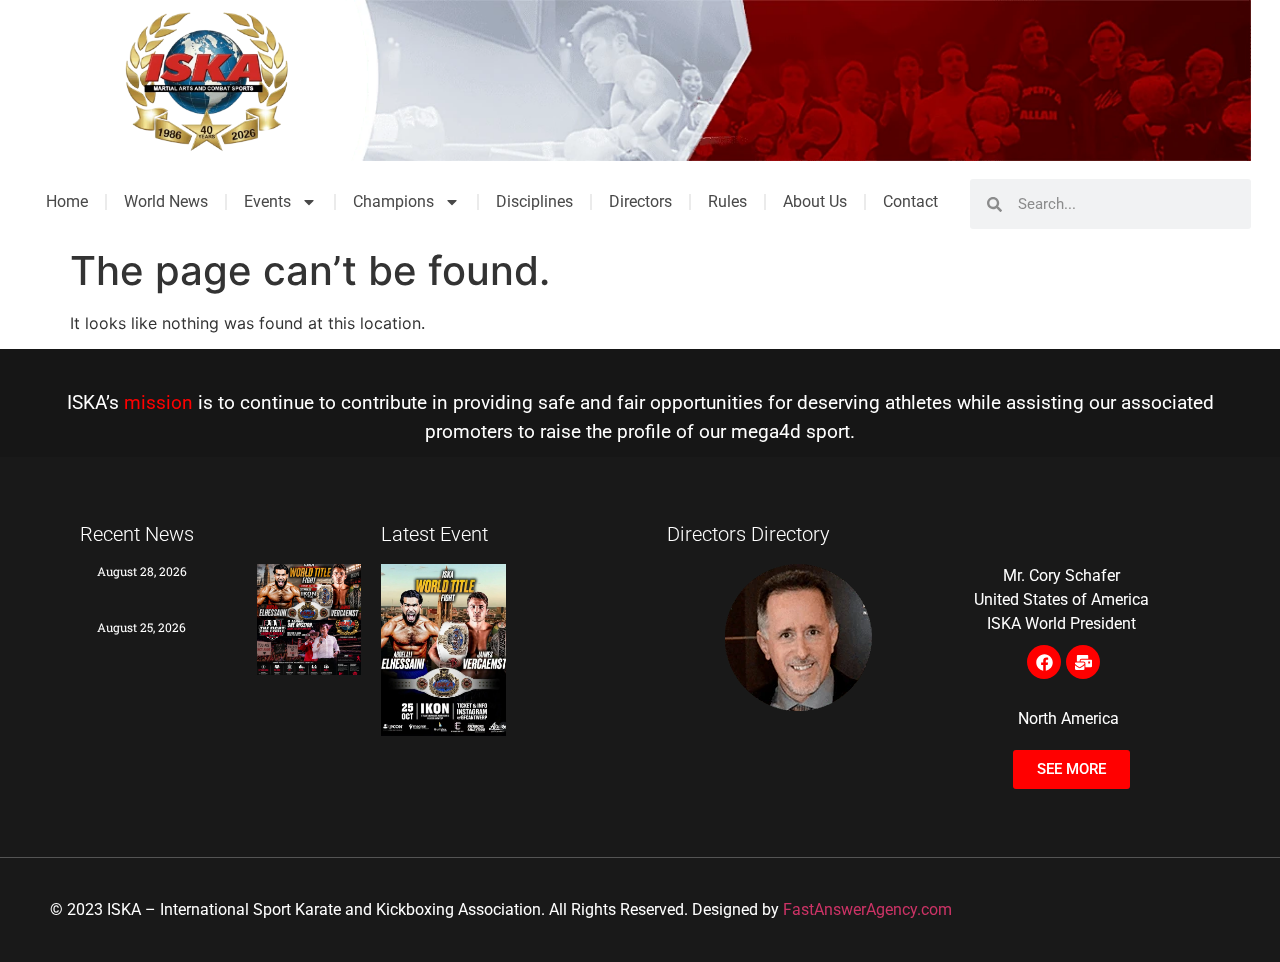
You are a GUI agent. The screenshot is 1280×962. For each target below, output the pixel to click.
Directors (640, 201)
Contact (910, 201)
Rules (727, 201)
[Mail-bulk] (1083, 662)
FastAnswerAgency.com (867, 909)
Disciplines (534, 201)
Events (267, 201)
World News (166, 201)
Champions (393, 201)
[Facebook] (1044, 662)
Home (67, 201)
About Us (815, 201)
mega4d (766, 431)
